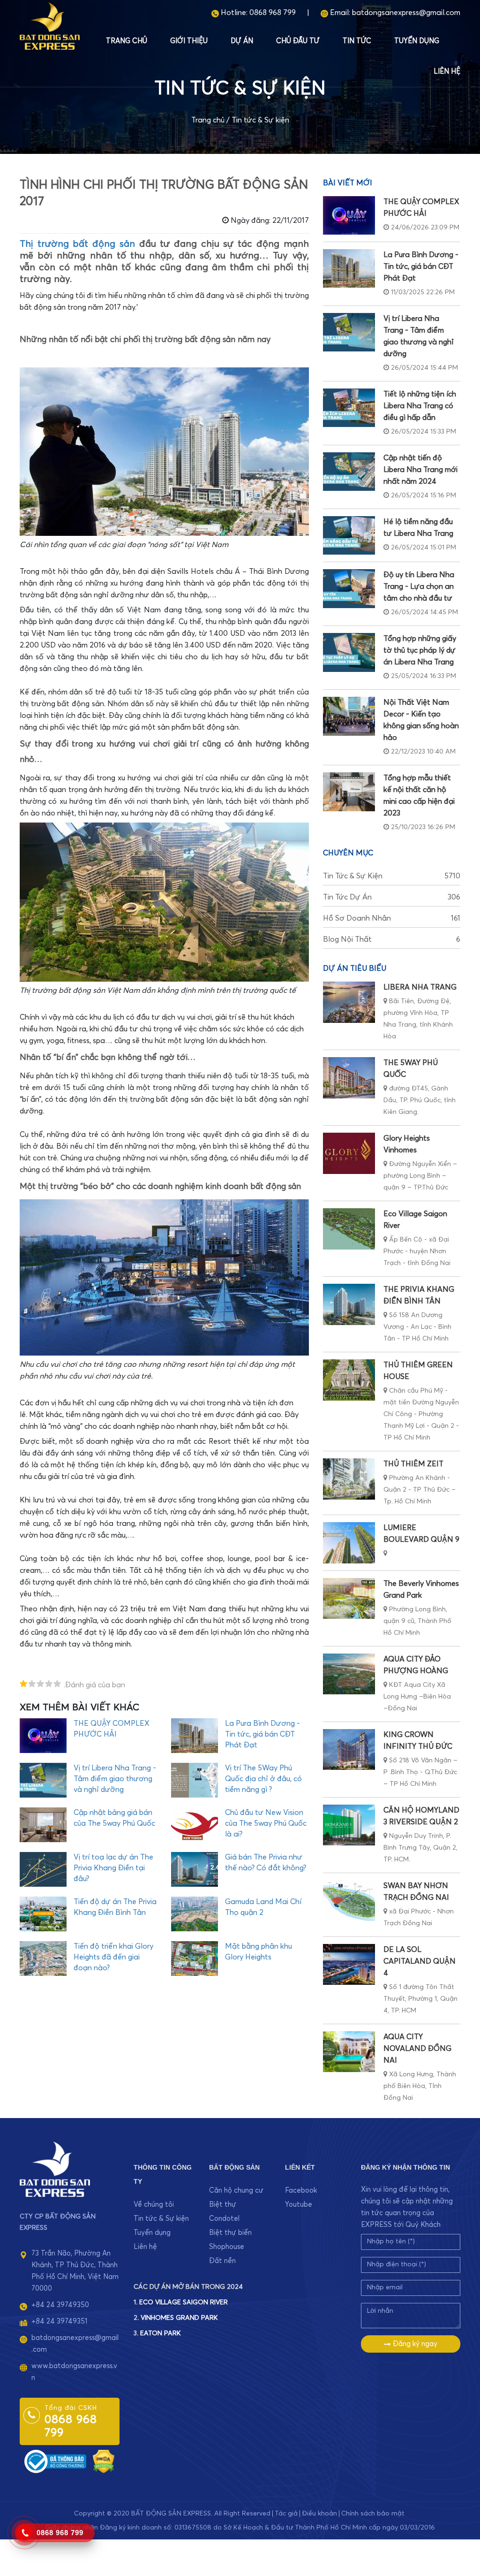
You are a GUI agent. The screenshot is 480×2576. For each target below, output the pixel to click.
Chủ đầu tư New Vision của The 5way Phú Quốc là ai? (266, 1823)
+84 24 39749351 (59, 2321)
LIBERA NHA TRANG (420, 987)
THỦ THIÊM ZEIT (413, 1464)
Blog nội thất (392, 939)
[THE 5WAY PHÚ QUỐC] (349, 1078)
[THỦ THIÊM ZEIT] (349, 1479)
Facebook (301, 2191)
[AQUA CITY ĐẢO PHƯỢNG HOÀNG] (349, 1674)
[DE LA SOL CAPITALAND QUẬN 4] (349, 1964)
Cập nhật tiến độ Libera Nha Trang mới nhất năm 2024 (420, 470)
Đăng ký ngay (414, 2344)
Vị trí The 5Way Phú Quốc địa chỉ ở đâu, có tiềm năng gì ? (263, 1779)
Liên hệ (447, 72)
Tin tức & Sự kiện (260, 120)
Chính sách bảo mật (373, 2514)
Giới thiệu (189, 41)
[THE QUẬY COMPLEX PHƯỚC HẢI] (349, 215)
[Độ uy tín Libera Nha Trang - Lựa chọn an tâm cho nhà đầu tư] (349, 588)
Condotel (224, 2219)
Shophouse (227, 2247)
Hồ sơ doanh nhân (392, 918)
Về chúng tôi (154, 2205)
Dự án (242, 41)
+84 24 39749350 (60, 2305)
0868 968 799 (273, 13)
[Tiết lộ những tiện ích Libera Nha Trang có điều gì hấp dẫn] (349, 408)
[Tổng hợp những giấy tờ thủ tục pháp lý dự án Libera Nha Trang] (349, 652)
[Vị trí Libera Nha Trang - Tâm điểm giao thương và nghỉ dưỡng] (349, 332)
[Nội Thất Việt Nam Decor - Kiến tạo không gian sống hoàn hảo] (349, 716)
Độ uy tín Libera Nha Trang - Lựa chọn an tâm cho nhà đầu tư (419, 587)
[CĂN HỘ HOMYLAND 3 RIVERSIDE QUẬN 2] (349, 1825)
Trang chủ (127, 41)
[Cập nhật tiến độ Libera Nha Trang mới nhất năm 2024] (349, 472)
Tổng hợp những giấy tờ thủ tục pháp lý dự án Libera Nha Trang (420, 650)
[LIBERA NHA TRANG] (349, 1002)
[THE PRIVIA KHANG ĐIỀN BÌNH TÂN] (349, 1304)
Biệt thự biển (230, 2233)
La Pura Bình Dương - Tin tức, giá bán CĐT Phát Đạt (262, 1734)
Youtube (299, 2205)
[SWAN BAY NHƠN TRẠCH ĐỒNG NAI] (349, 1901)
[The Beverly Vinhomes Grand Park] (349, 1598)
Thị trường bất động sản (77, 244)
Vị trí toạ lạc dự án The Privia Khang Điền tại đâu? (113, 1868)
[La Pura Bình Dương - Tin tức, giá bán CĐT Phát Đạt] (349, 268)
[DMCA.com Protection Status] (104, 2461)
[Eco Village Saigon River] (349, 1229)
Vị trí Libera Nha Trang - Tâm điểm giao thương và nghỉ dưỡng (115, 1779)
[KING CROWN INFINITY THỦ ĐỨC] (349, 1749)
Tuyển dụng (417, 41)
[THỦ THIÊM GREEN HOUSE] (349, 1380)
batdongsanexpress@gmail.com (406, 13)
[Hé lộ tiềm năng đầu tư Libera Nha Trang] (349, 535)
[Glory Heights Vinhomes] (349, 1153)
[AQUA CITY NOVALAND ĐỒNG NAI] (349, 2052)
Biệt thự (223, 2205)
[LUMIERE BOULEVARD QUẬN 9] (349, 1543)
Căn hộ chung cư (236, 2191)
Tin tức (357, 41)
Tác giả (286, 2514)
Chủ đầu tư (298, 41)
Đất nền (222, 2261)
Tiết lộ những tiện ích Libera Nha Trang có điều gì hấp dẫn (420, 406)
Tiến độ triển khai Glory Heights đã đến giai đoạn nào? (113, 1957)
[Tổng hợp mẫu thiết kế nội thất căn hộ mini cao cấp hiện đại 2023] (349, 792)
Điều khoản (319, 2514)
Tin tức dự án (392, 897)
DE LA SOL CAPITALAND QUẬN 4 (420, 1961)
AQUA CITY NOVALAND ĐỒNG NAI (417, 2049)
